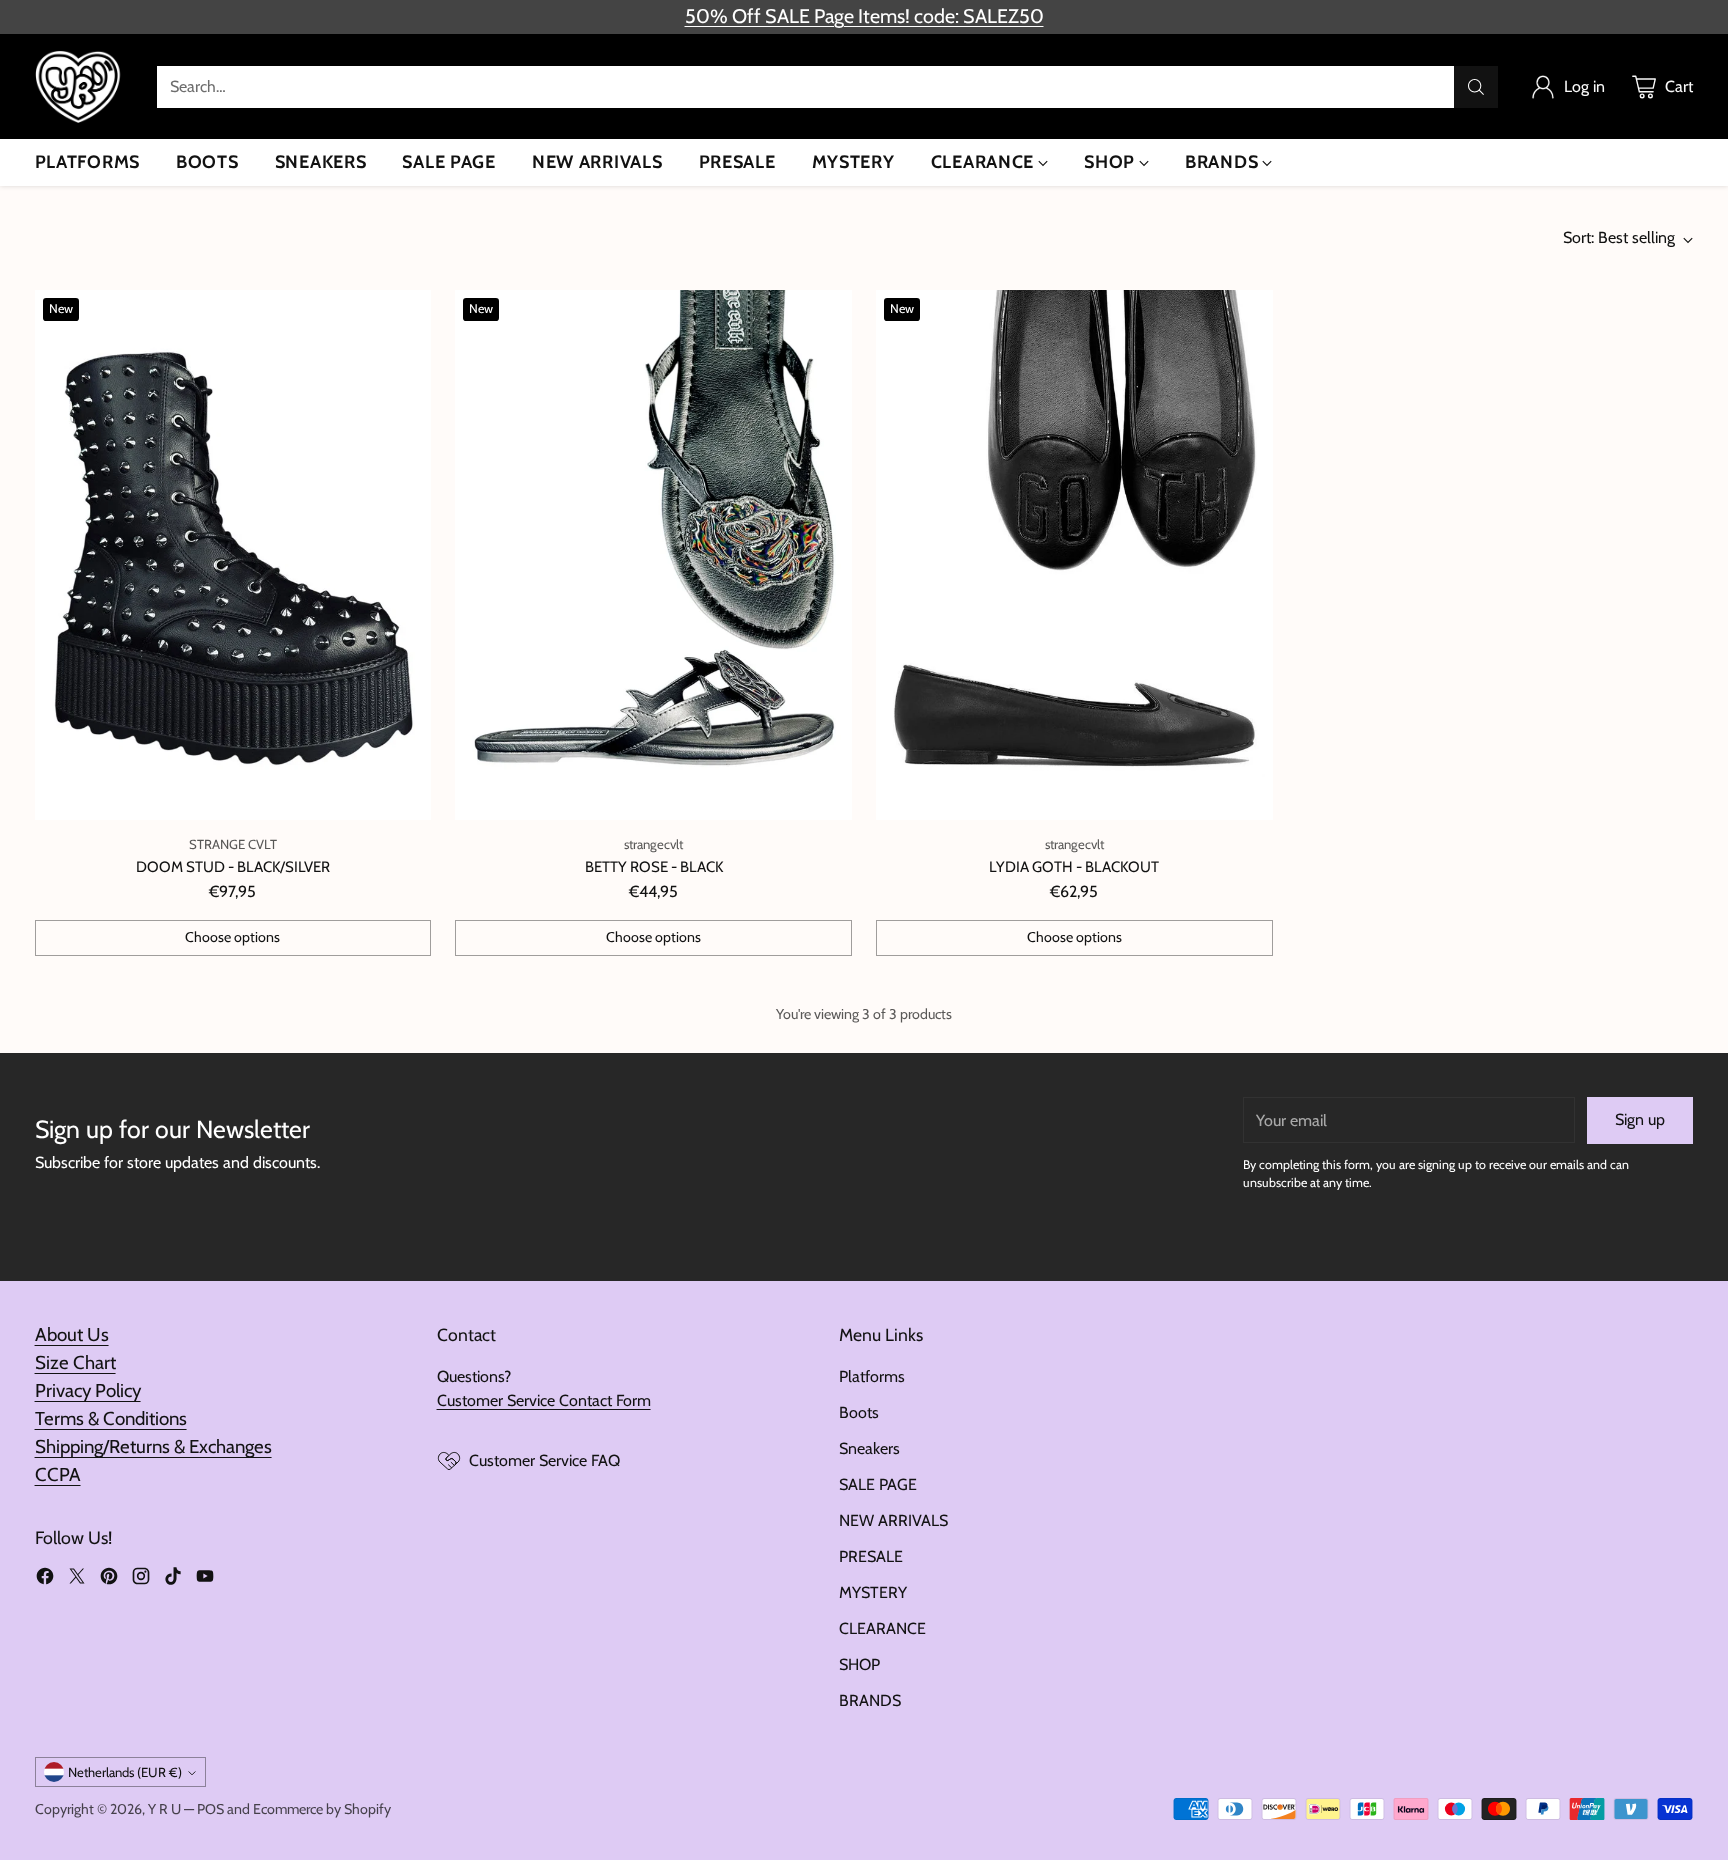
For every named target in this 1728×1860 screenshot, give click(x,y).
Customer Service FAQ (544, 1460)
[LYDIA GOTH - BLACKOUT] (1074, 554)
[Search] (1476, 87)
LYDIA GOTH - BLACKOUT (1074, 867)
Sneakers (869, 1448)
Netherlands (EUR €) (125, 1772)
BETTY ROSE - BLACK (654, 867)
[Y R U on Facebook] (45, 1579)
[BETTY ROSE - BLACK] (653, 554)
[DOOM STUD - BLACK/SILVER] (233, 554)
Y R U (164, 1809)
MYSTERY (873, 1592)
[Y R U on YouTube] (205, 1579)
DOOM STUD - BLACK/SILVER (233, 867)
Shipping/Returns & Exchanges (153, 1446)
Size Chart (75, 1362)
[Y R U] (80, 86)
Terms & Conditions (111, 1418)
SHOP (859, 1664)
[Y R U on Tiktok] (173, 1579)
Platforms (872, 1376)
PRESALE (871, 1556)
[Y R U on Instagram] (141, 1579)
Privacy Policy (88, 1390)
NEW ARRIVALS (893, 1520)
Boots (859, 1412)
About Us (72, 1334)
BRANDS (870, 1700)
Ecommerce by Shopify (322, 1809)
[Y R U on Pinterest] (109, 1579)
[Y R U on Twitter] (77, 1579)
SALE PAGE (878, 1484)
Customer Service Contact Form (544, 1400)
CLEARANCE (882, 1628)
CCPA (58, 1474)
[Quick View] (405, 316)
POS (210, 1809)
